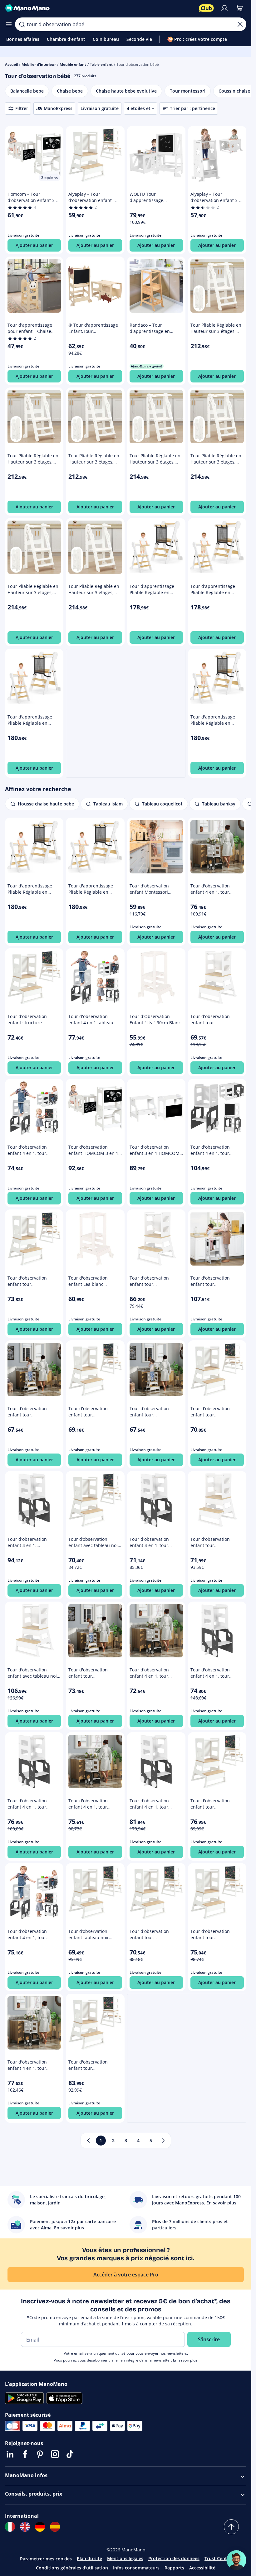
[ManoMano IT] (10, 2527)
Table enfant (101, 64)
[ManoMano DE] (40, 2527)
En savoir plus (185, 2360)
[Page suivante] (163, 2141)
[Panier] (239, 8)
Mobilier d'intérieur (39, 64)
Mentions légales (125, 2558)
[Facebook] (25, 2454)
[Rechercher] (22, 24)
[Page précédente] (88, 2141)
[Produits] (9, 24)
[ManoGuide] (236, 2560)
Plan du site (89, 2558)
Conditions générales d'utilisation (72, 2568)
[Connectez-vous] (224, 8)
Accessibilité (202, 2568)
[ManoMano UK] (25, 2527)
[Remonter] (231, 2527)
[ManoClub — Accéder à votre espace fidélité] (206, 8)
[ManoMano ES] (55, 2527)
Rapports (174, 2568)
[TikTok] (70, 2454)
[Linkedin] (10, 2454)
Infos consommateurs (136, 2568)
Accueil (11, 64)
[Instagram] (55, 2454)
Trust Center (218, 2558)
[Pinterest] (40, 2454)
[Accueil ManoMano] (99, 8)
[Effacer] (240, 24)
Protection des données (174, 2558)
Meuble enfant (73, 64)
